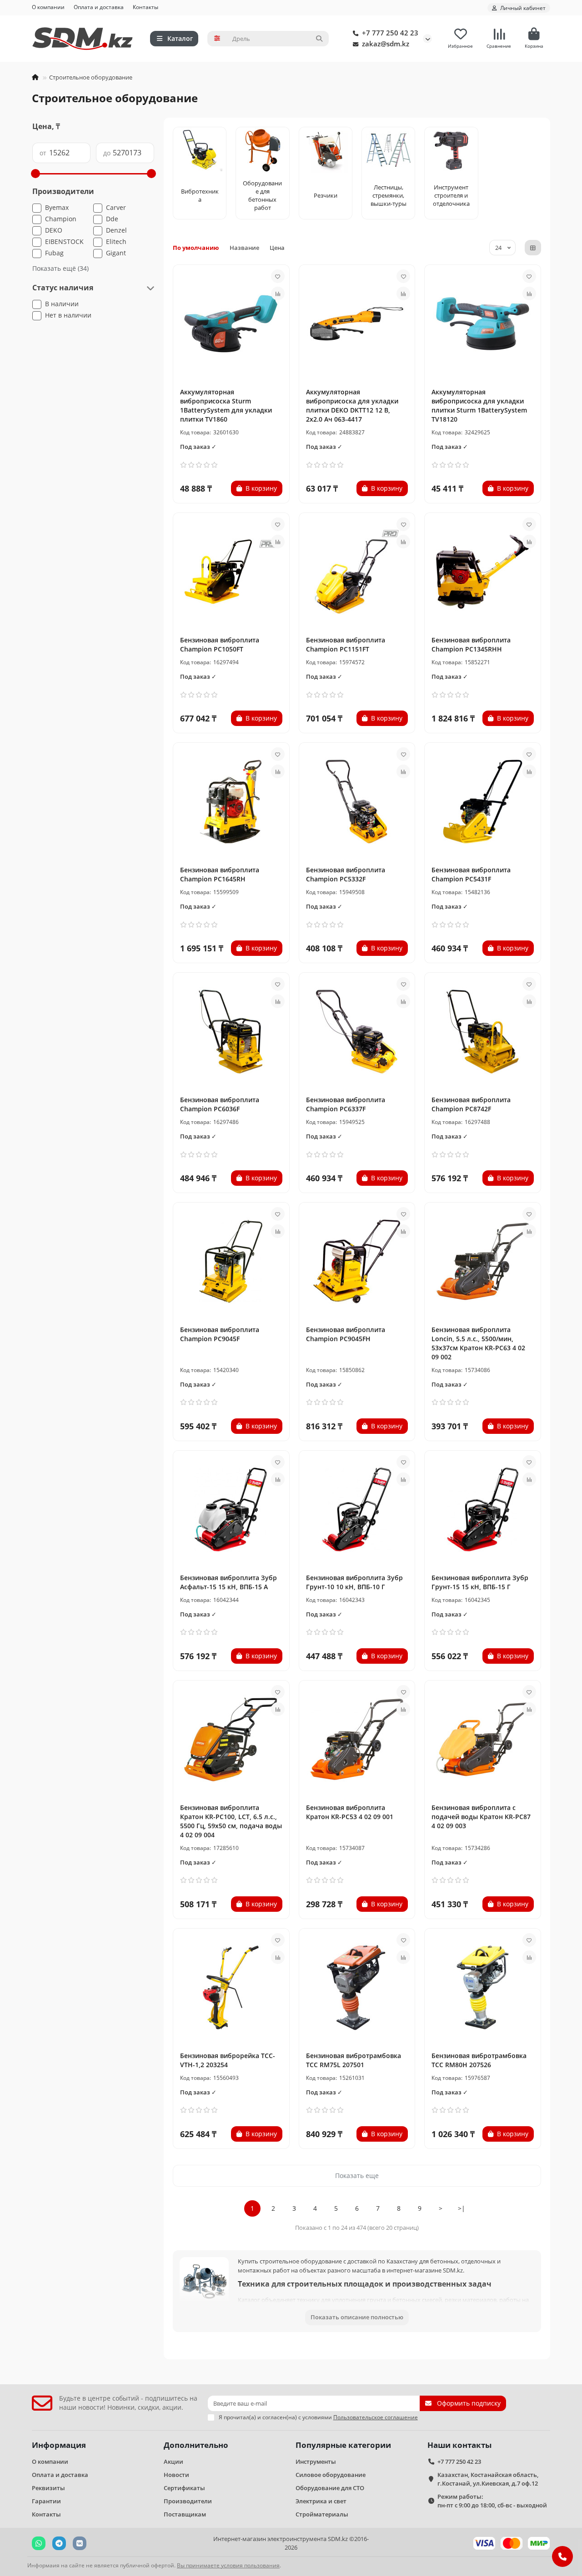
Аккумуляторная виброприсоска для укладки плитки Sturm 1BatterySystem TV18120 (479, 405)
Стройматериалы (322, 2514)
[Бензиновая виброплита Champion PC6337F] (357, 1032)
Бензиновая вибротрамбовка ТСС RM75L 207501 (354, 2060)
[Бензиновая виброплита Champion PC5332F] (357, 802)
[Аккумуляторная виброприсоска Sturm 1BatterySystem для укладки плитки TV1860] (231, 324)
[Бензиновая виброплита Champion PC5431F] (483, 802)
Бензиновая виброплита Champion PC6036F (220, 1104)
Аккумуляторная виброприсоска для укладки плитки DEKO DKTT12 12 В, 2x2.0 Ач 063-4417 (352, 405)
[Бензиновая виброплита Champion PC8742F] (483, 1032)
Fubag (54, 253)
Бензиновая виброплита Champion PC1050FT (220, 644)
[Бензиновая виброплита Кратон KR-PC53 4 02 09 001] (357, 1740)
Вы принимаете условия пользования (228, 2565)
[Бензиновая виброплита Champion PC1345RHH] (483, 572)
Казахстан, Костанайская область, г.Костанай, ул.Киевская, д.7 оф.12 (488, 2479)
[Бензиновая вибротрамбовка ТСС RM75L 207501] (357, 1988)
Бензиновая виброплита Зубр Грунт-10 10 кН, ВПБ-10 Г (354, 1582)
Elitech (116, 241)
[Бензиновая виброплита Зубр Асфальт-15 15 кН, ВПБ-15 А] (231, 1510)
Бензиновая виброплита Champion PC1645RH (220, 874)
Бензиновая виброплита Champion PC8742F (471, 1104)
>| (462, 2208)
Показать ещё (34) (60, 268)
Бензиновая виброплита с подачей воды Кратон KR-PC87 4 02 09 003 (481, 1817)
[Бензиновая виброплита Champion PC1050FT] (231, 572)
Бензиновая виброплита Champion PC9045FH (346, 1334)
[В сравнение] (278, 293)
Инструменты (316, 2462)
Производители (188, 2501)
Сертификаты (184, 2488)
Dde (112, 219)
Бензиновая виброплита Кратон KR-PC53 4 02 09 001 (350, 1812)
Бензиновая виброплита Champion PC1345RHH (471, 644)
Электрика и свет (321, 2501)
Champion (61, 219)
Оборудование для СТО (330, 2488)
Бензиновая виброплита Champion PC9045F (220, 1334)
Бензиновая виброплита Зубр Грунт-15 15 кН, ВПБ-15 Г (480, 1582)
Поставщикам (185, 2514)
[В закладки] (278, 276)
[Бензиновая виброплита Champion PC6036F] (231, 1032)
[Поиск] (319, 39)
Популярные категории (343, 2445)
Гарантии (46, 2501)
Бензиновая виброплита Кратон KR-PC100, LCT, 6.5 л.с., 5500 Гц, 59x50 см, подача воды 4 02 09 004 (231, 1821)
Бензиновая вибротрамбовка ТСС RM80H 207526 (479, 2060)
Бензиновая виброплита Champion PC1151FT (346, 644)
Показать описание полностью (357, 2317)
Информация (59, 2445)
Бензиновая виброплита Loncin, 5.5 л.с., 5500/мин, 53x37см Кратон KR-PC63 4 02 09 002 (478, 1343)
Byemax (57, 207)
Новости (176, 2475)
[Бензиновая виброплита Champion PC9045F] (231, 1262)
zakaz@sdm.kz (386, 44)
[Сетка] (533, 248)
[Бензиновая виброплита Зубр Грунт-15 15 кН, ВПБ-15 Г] (483, 1510)
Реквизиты (48, 2488)
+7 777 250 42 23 (390, 33)
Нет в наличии (68, 315)
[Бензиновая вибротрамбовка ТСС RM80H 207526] (483, 1988)
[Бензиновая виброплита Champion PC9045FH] (357, 1262)
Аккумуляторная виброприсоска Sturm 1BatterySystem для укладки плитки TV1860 (226, 405)
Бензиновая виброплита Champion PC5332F (346, 874)
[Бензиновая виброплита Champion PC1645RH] (231, 802)
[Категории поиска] (217, 39)
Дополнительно (196, 2445)
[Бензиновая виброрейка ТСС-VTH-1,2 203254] (231, 1988)
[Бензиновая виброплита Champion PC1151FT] (357, 572)
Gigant (116, 253)
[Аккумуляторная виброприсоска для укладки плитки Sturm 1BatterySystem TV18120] (483, 324)
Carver (116, 207)
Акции (173, 2462)
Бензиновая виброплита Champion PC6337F (346, 1104)
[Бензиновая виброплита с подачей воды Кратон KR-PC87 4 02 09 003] (483, 1740)
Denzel (116, 230)
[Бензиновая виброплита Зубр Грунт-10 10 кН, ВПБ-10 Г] (357, 1510)
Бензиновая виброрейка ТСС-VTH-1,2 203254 (228, 2060)
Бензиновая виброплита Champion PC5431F (471, 874)
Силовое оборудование (331, 2475)
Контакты (145, 7)
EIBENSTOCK (64, 241)
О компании (48, 7)
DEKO (54, 230)
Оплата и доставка (99, 7)
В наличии (62, 304)
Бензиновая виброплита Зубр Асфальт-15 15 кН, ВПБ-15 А (228, 1582)
